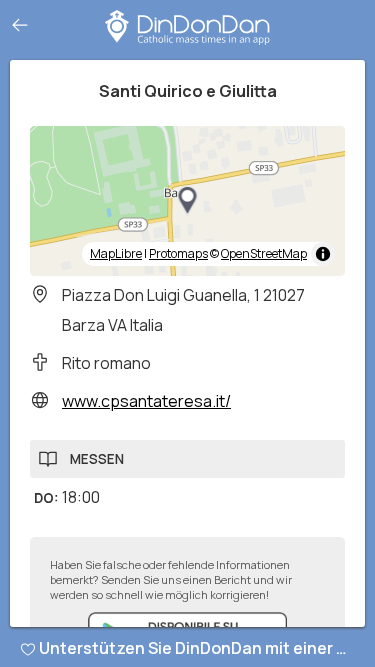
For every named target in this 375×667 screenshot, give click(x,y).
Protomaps (178, 253)
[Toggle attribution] (323, 254)
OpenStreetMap (264, 253)
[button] (188, 201)
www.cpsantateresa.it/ (146, 401)
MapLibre (116, 253)
